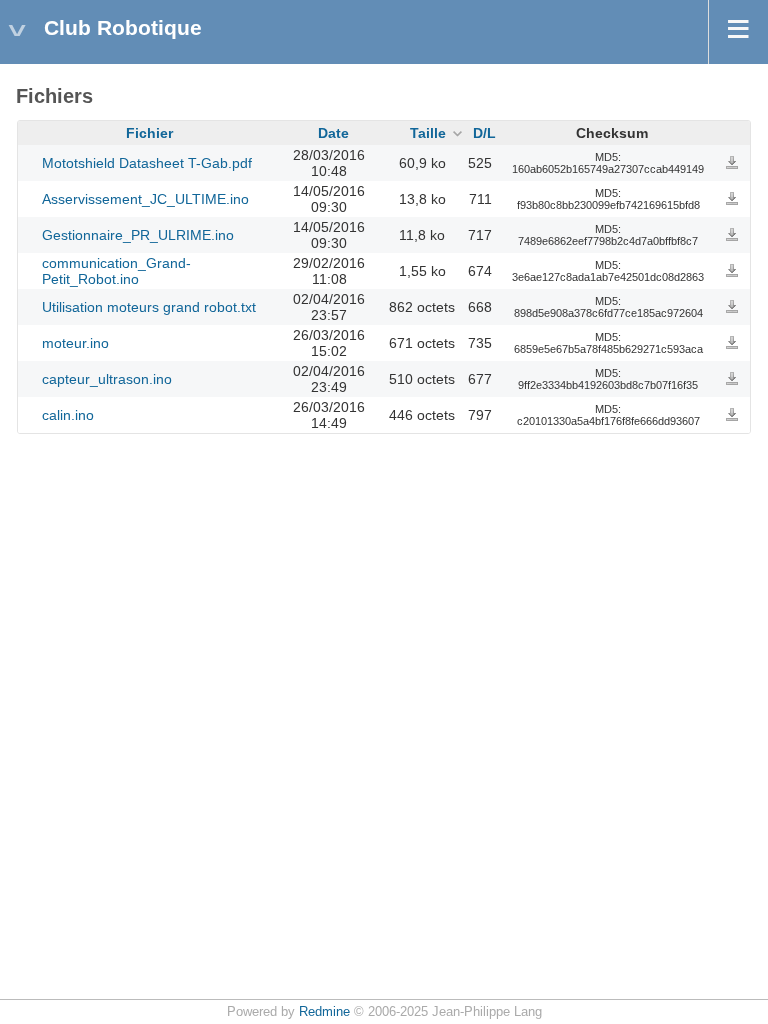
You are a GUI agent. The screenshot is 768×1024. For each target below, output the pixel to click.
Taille (428, 133)
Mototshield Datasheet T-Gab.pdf (147, 163)
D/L (484, 133)
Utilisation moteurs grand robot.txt (149, 307)
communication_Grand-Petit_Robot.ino (116, 271)
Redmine (324, 1012)
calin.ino (68, 415)
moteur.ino (75, 343)
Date (333, 133)
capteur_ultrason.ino (107, 379)
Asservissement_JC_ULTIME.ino (145, 199)
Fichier (149, 133)
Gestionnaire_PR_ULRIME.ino (138, 235)
